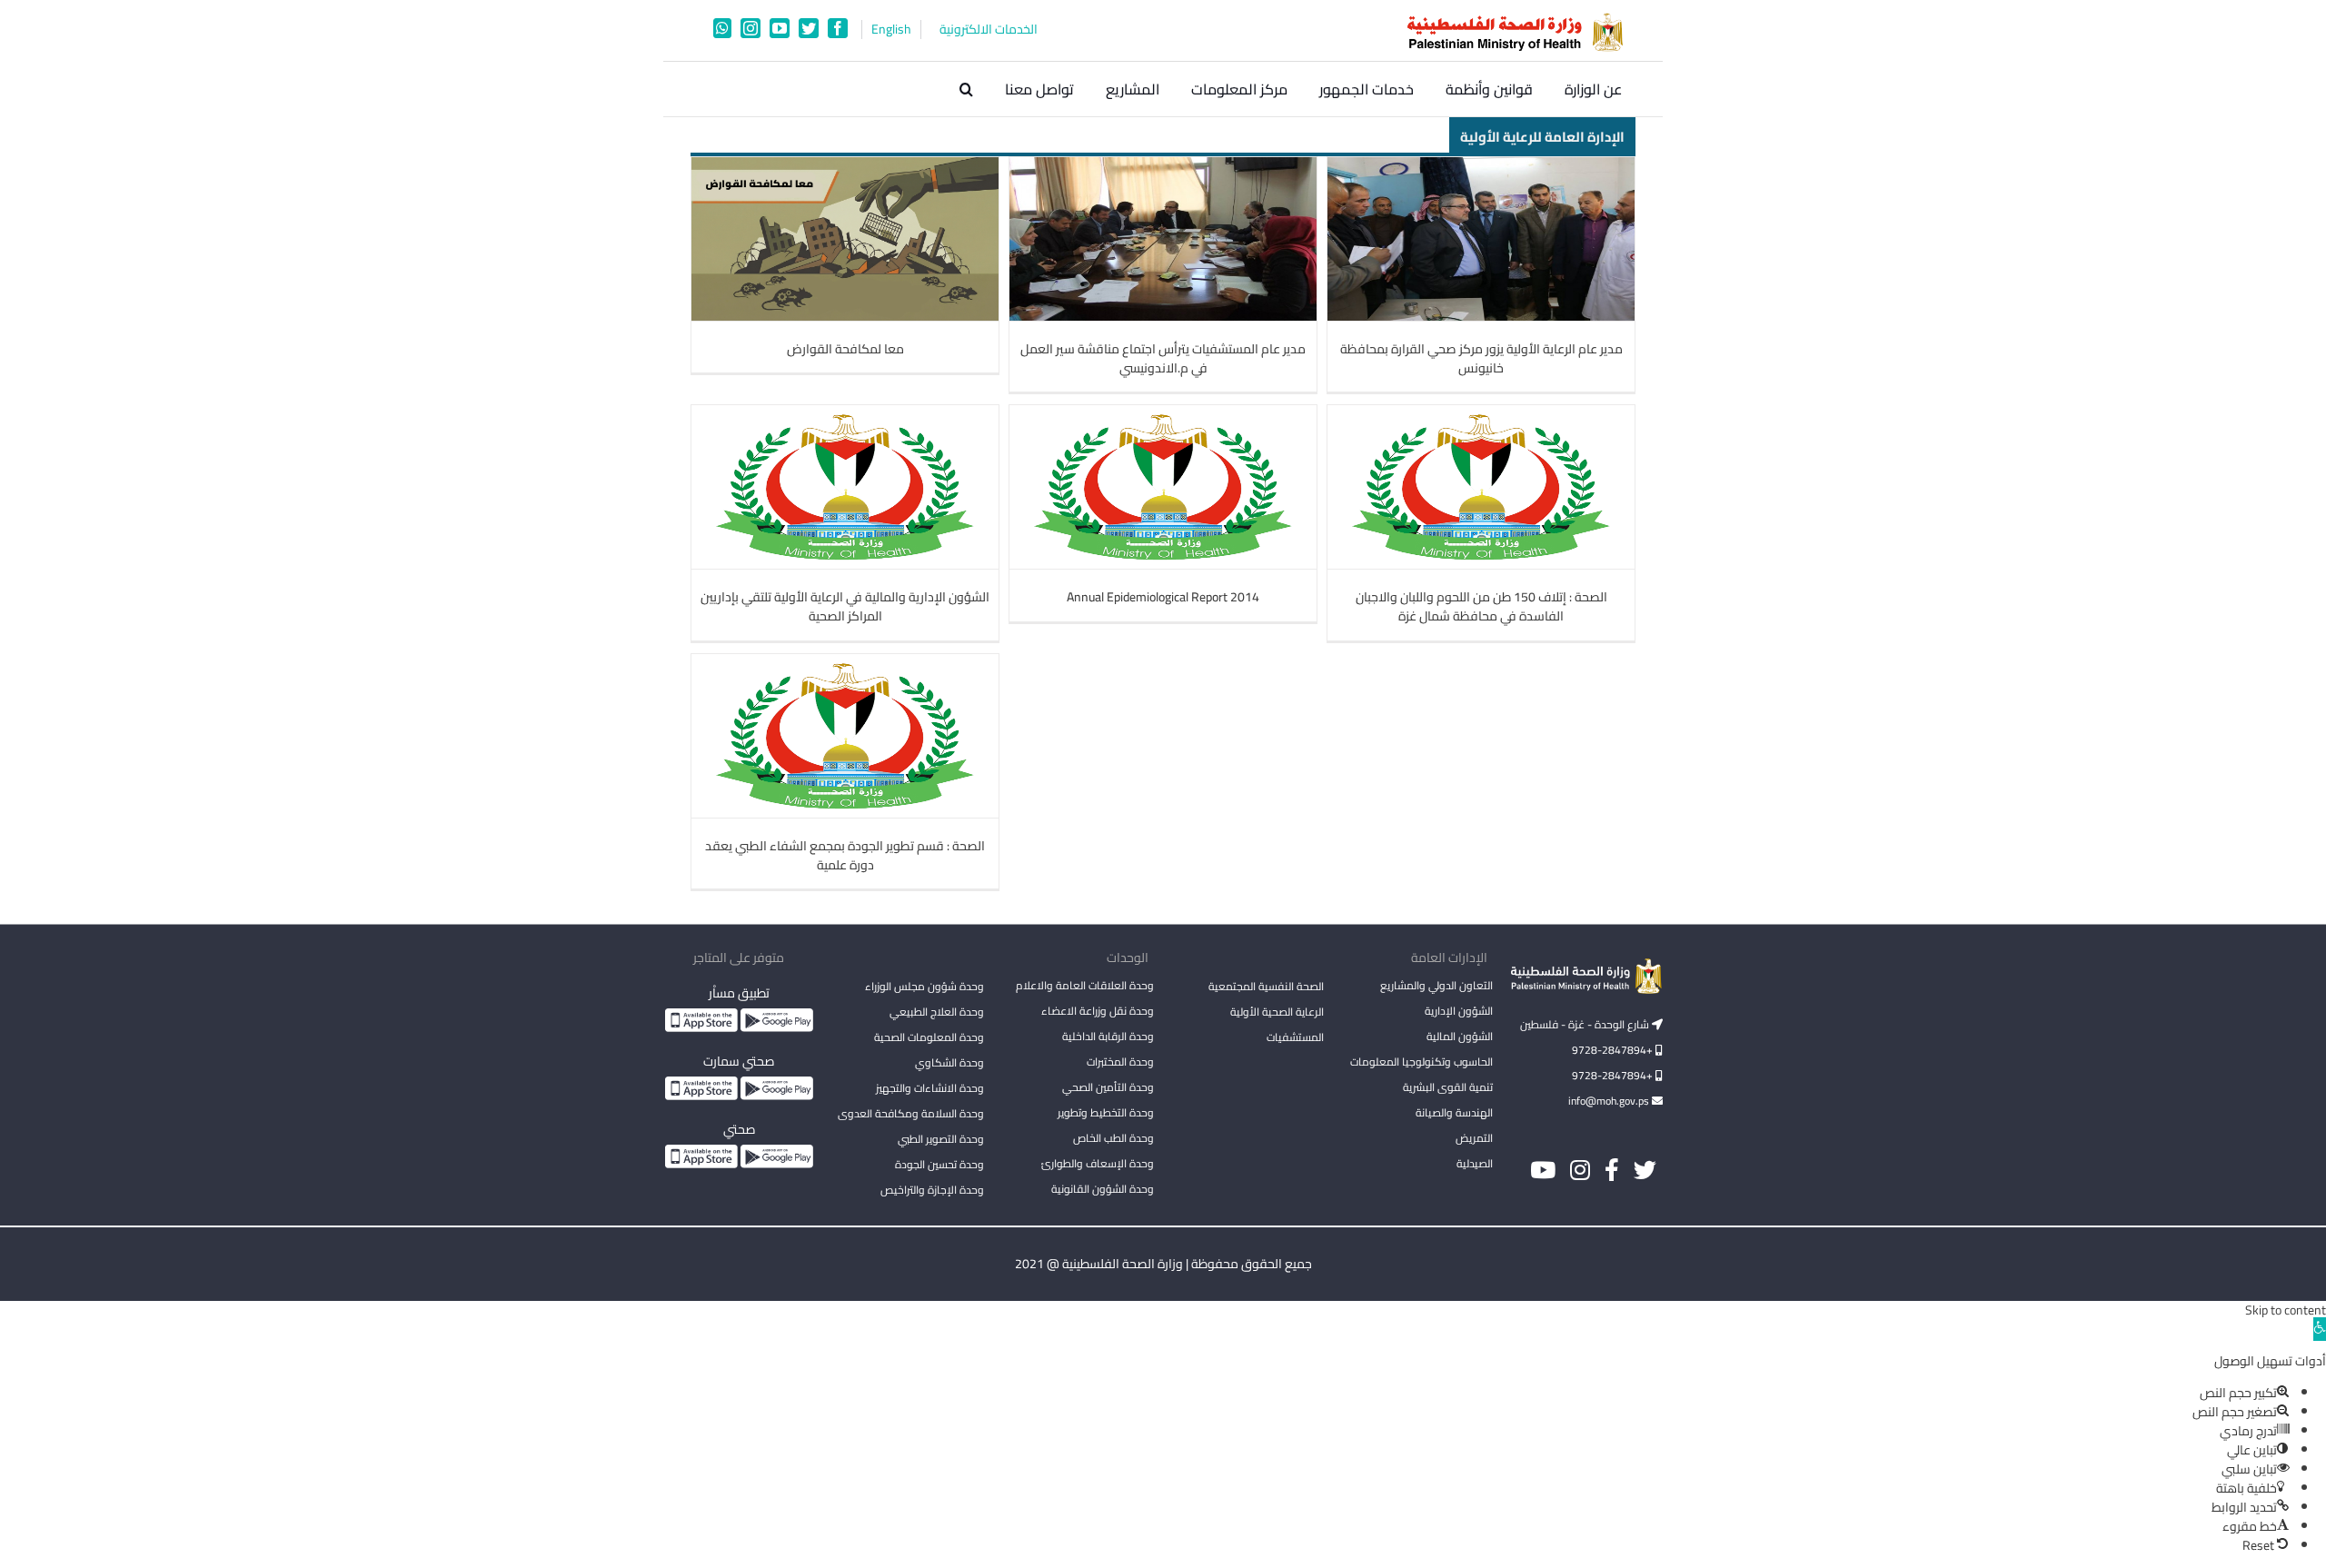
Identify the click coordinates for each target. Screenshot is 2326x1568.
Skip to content (2286, 1310)
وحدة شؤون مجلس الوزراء (924, 987)
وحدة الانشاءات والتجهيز (930, 1088)
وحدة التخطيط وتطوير (1106, 1112)
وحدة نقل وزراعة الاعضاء (1098, 1011)
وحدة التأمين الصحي (1108, 1087)
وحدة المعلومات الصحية (929, 1037)
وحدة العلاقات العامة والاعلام (1085, 985)
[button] (966, 89)
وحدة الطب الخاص (1113, 1138)
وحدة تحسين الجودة (939, 1164)
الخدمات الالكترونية (989, 30)
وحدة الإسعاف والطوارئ (1098, 1163)
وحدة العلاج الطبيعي (937, 1012)
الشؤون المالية (1460, 1036)
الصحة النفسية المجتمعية (1266, 987)
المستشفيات (1295, 1037)
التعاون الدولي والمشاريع (1436, 985)
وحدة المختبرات (1120, 1062)
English (891, 30)
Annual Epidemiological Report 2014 (1163, 597)
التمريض (1474, 1138)
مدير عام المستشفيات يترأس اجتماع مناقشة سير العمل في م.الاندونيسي (1163, 358)
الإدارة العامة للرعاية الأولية (1542, 136)
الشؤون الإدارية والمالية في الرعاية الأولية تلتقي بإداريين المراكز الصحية (845, 606)
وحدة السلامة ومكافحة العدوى (911, 1113)
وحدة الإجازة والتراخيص (932, 1190)
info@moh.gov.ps (1610, 1101)
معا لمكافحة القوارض (845, 349)
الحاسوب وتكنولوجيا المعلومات (1421, 1062)
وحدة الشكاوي (949, 1062)
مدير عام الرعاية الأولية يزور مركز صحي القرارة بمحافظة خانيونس (1481, 358)
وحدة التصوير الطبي (941, 1139)
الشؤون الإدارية (1459, 1011)
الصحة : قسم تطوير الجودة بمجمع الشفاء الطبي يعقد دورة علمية (845, 855)
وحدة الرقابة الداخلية (1108, 1036)
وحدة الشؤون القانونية (1103, 1189)
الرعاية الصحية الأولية (1277, 1012)
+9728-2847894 (1614, 1050)
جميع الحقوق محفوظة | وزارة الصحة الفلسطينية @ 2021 (1163, 1264)
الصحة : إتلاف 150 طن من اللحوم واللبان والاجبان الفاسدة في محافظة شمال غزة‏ (1481, 606)
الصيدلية (1475, 1163)
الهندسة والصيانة (1454, 1112)
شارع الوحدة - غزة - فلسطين (1586, 1024)
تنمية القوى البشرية (1448, 1087)
